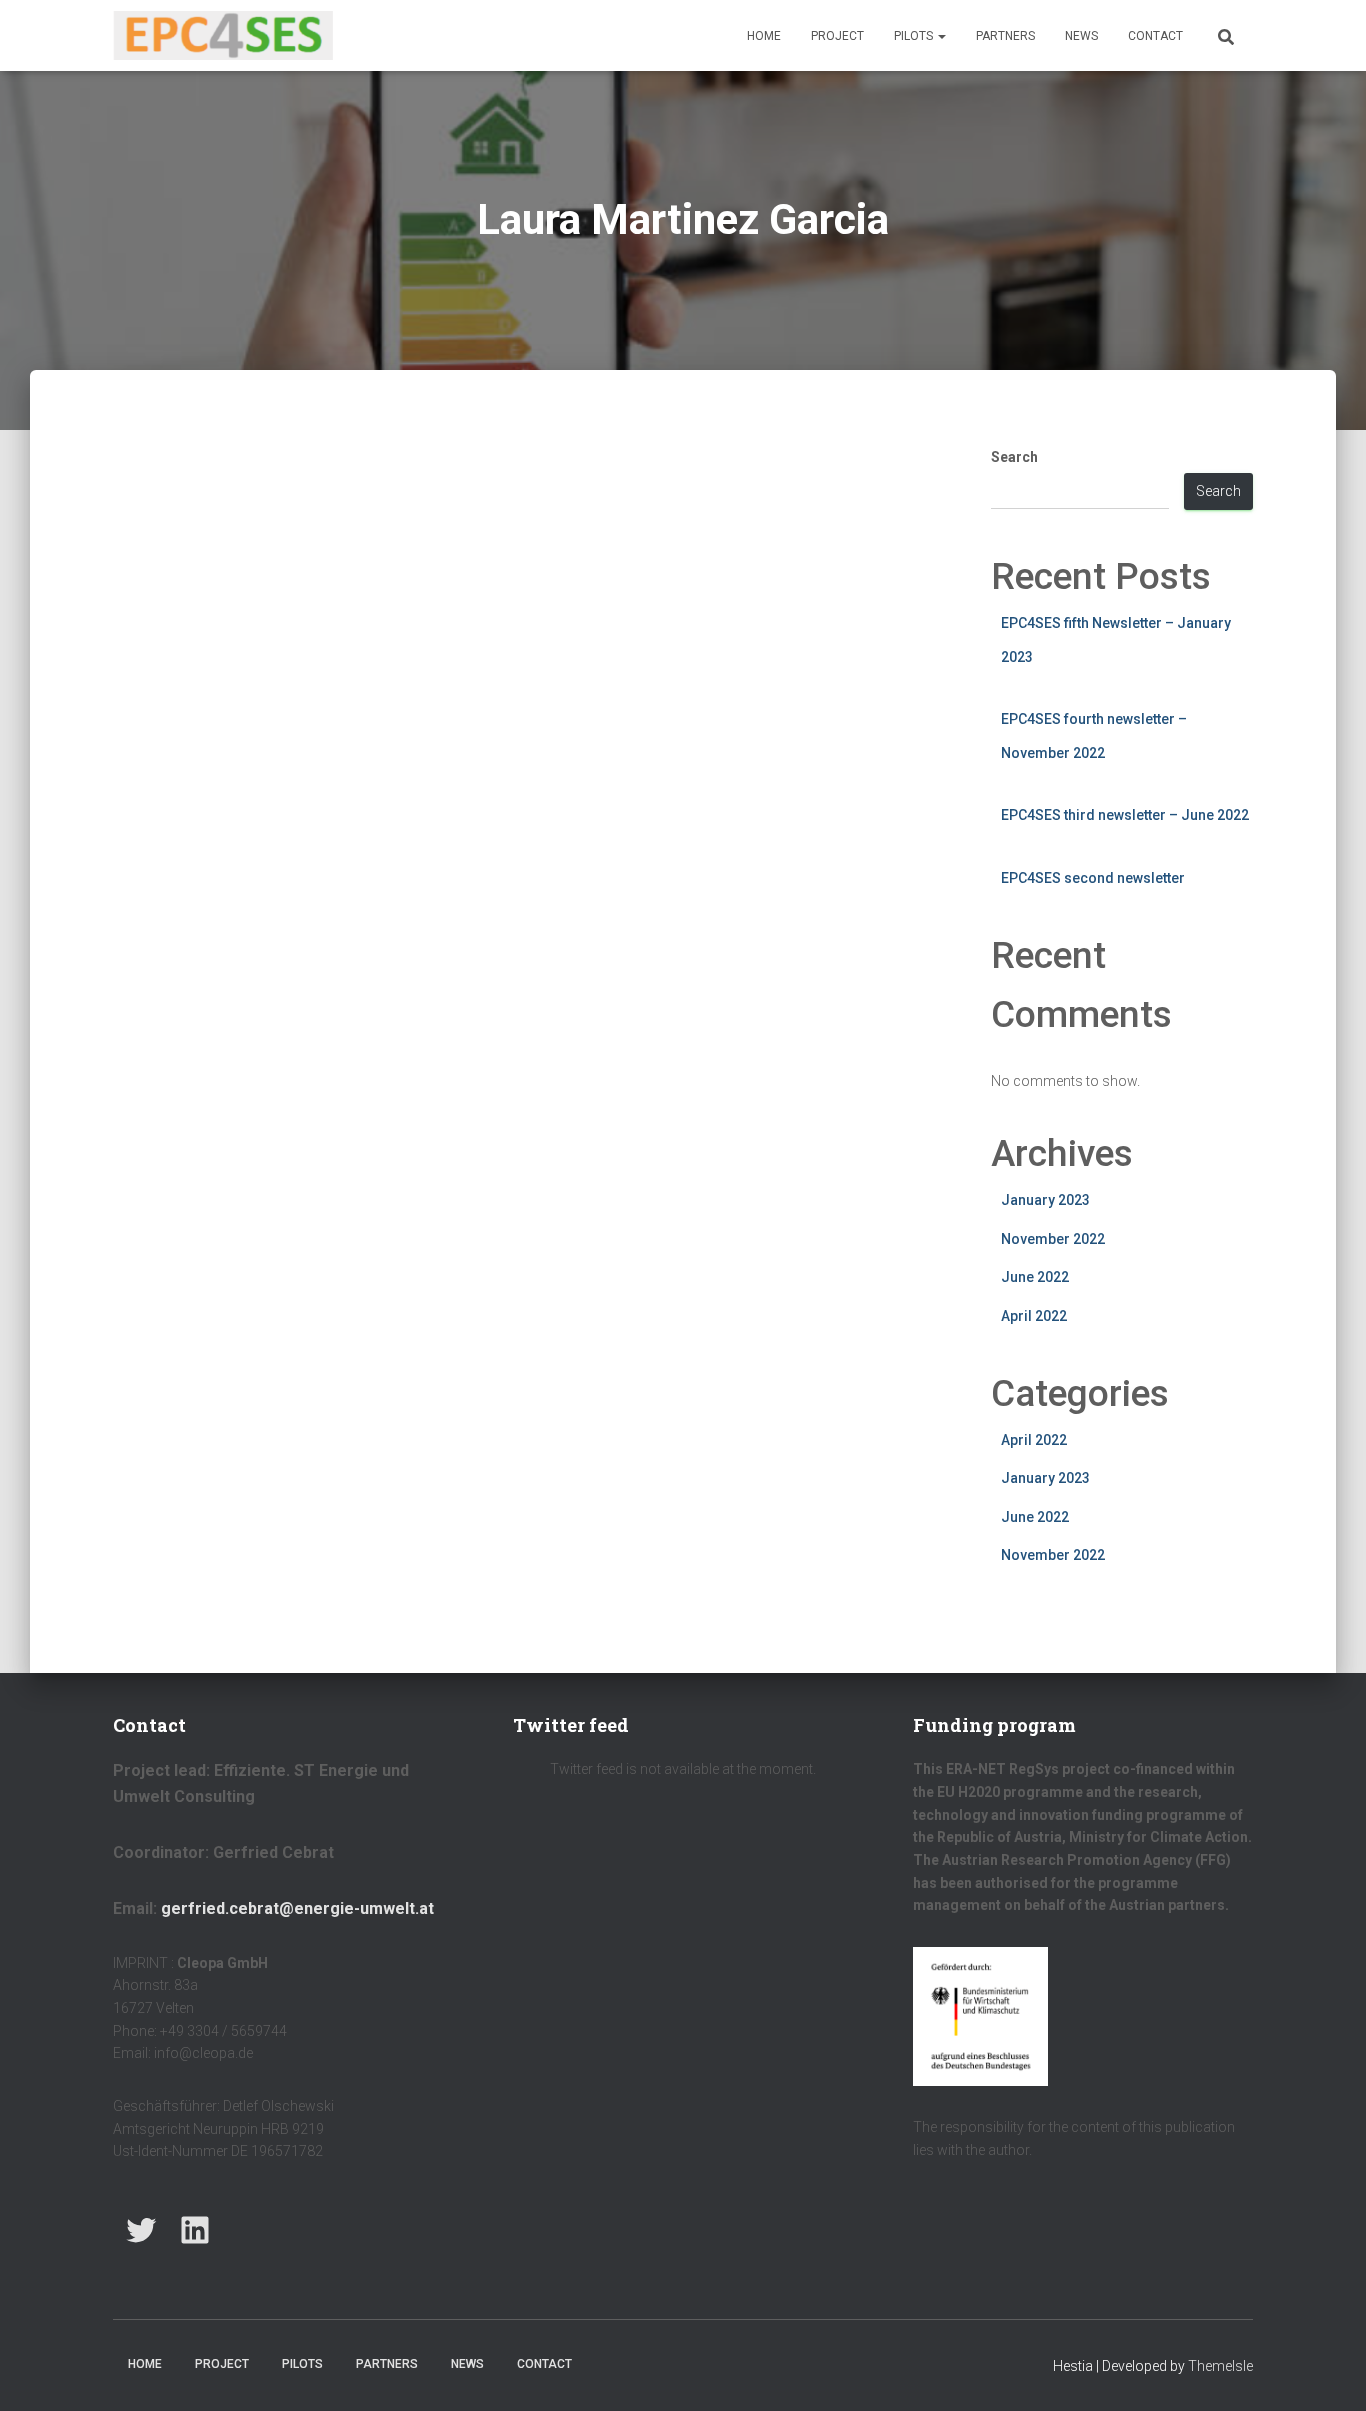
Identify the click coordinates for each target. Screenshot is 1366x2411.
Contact (1155, 36)
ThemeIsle (1220, 2366)
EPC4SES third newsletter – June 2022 (1125, 815)
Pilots (915, 36)
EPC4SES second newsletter (1093, 878)
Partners (1005, 36)
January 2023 (1045, 1200)
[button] (941, 36)
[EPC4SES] (223, 36)
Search (1014, 457)
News (1081, 36)
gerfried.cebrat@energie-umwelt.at (297, 1908)
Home (764, 36)
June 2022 (1035, 1277)
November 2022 (1053, 1239)
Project (837, 36)
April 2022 (1034, 1316)
